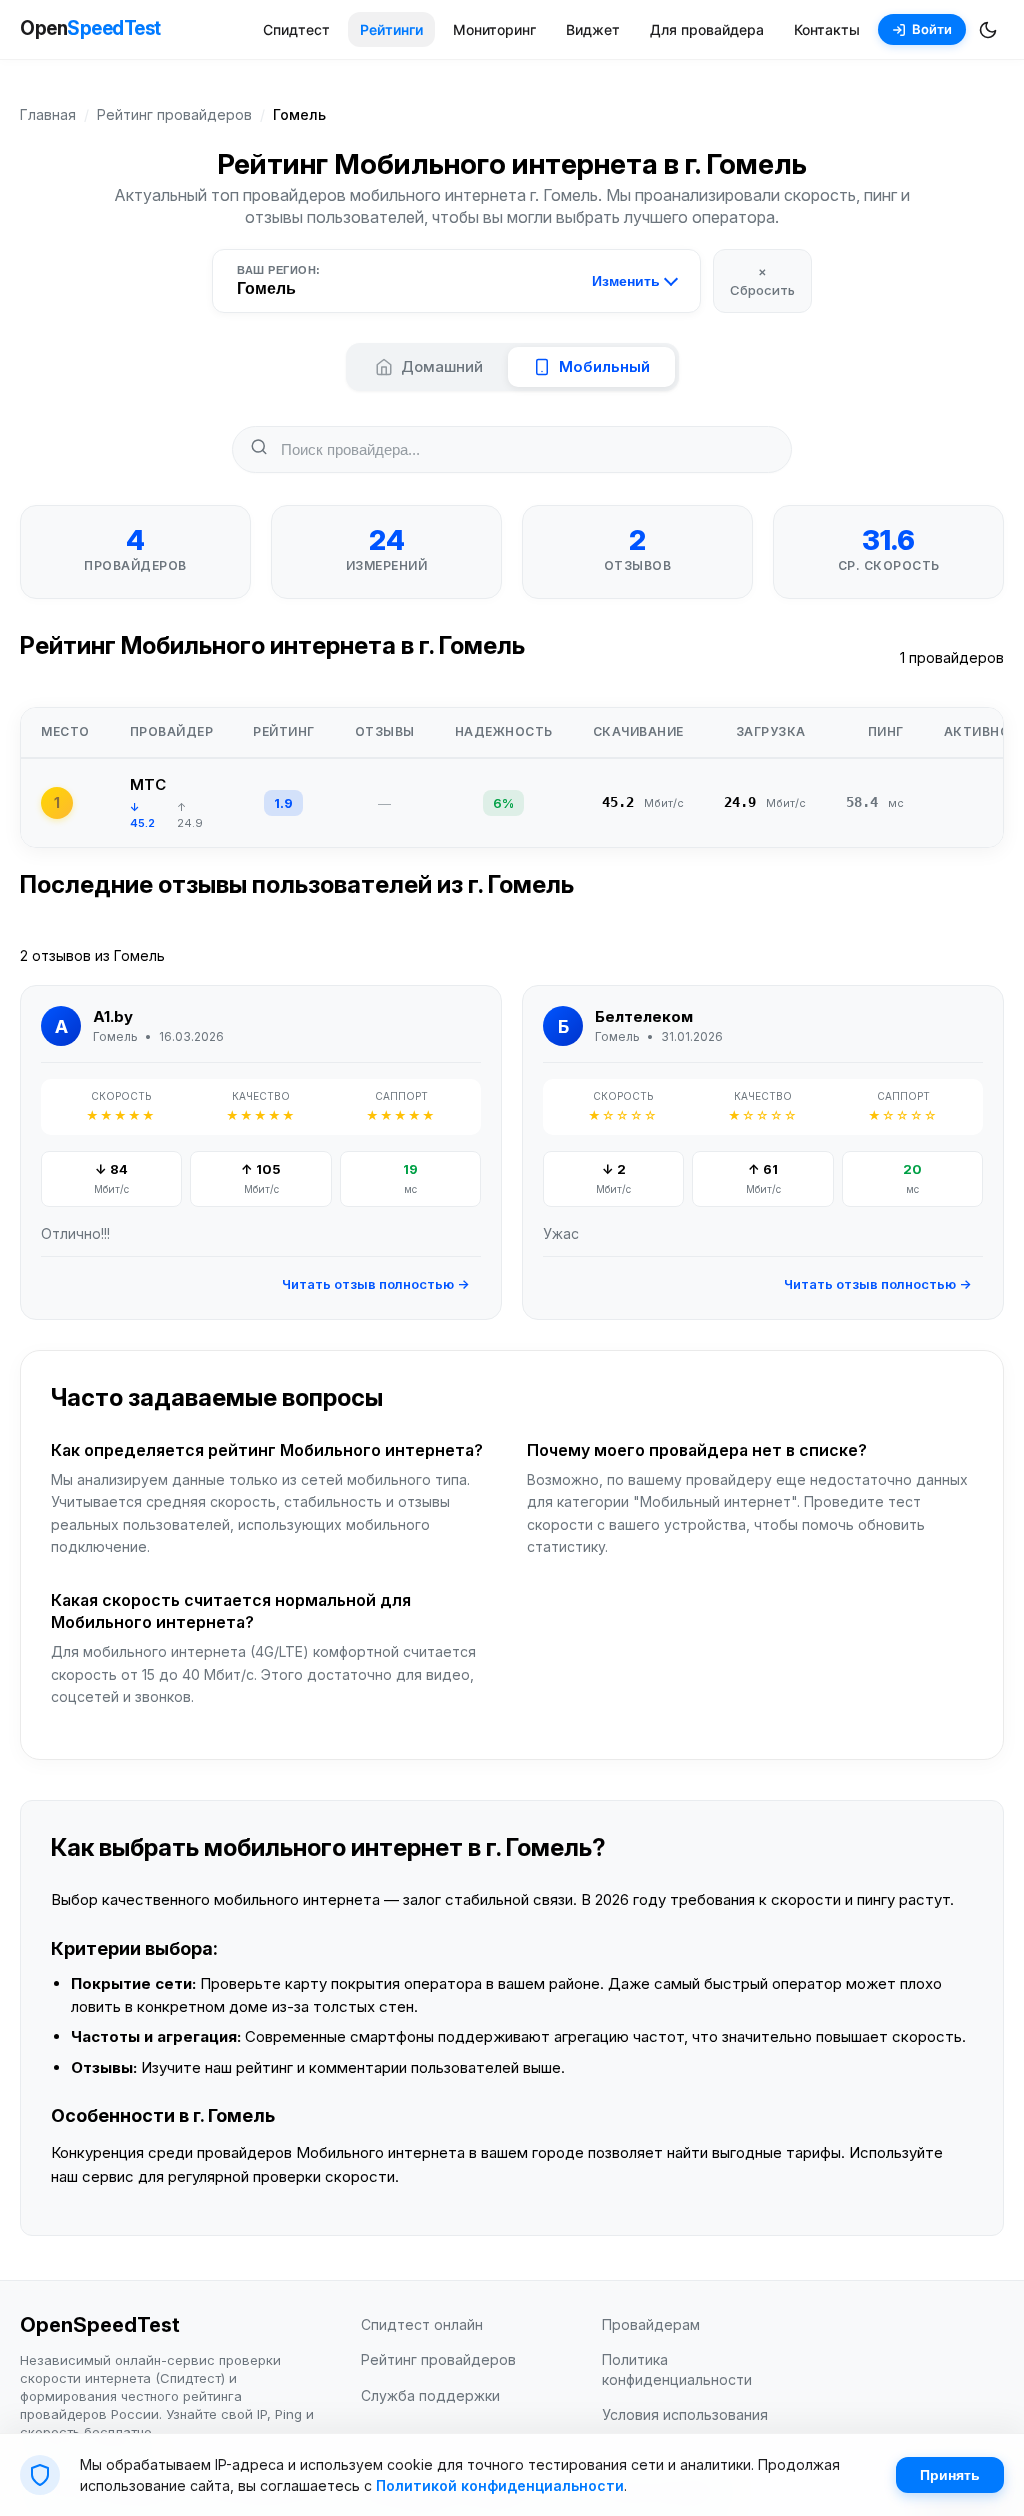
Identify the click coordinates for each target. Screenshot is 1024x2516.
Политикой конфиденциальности (500, 2485)
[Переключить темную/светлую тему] (988, 30)
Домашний (442, 366)
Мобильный (604, 366)
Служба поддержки (430, 2395)
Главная (48, 114)
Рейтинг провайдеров (174, 114)
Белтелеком (644, 1016)
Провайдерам (651, 2324)
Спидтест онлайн (422, 2324)
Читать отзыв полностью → (375, 1284)
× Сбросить (762, 280)
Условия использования (685, 2414)
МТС (148, 784)
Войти (932, 29)
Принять (950, 2475)
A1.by (113, 1016)
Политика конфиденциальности (677, 2369)
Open (90, 28)
